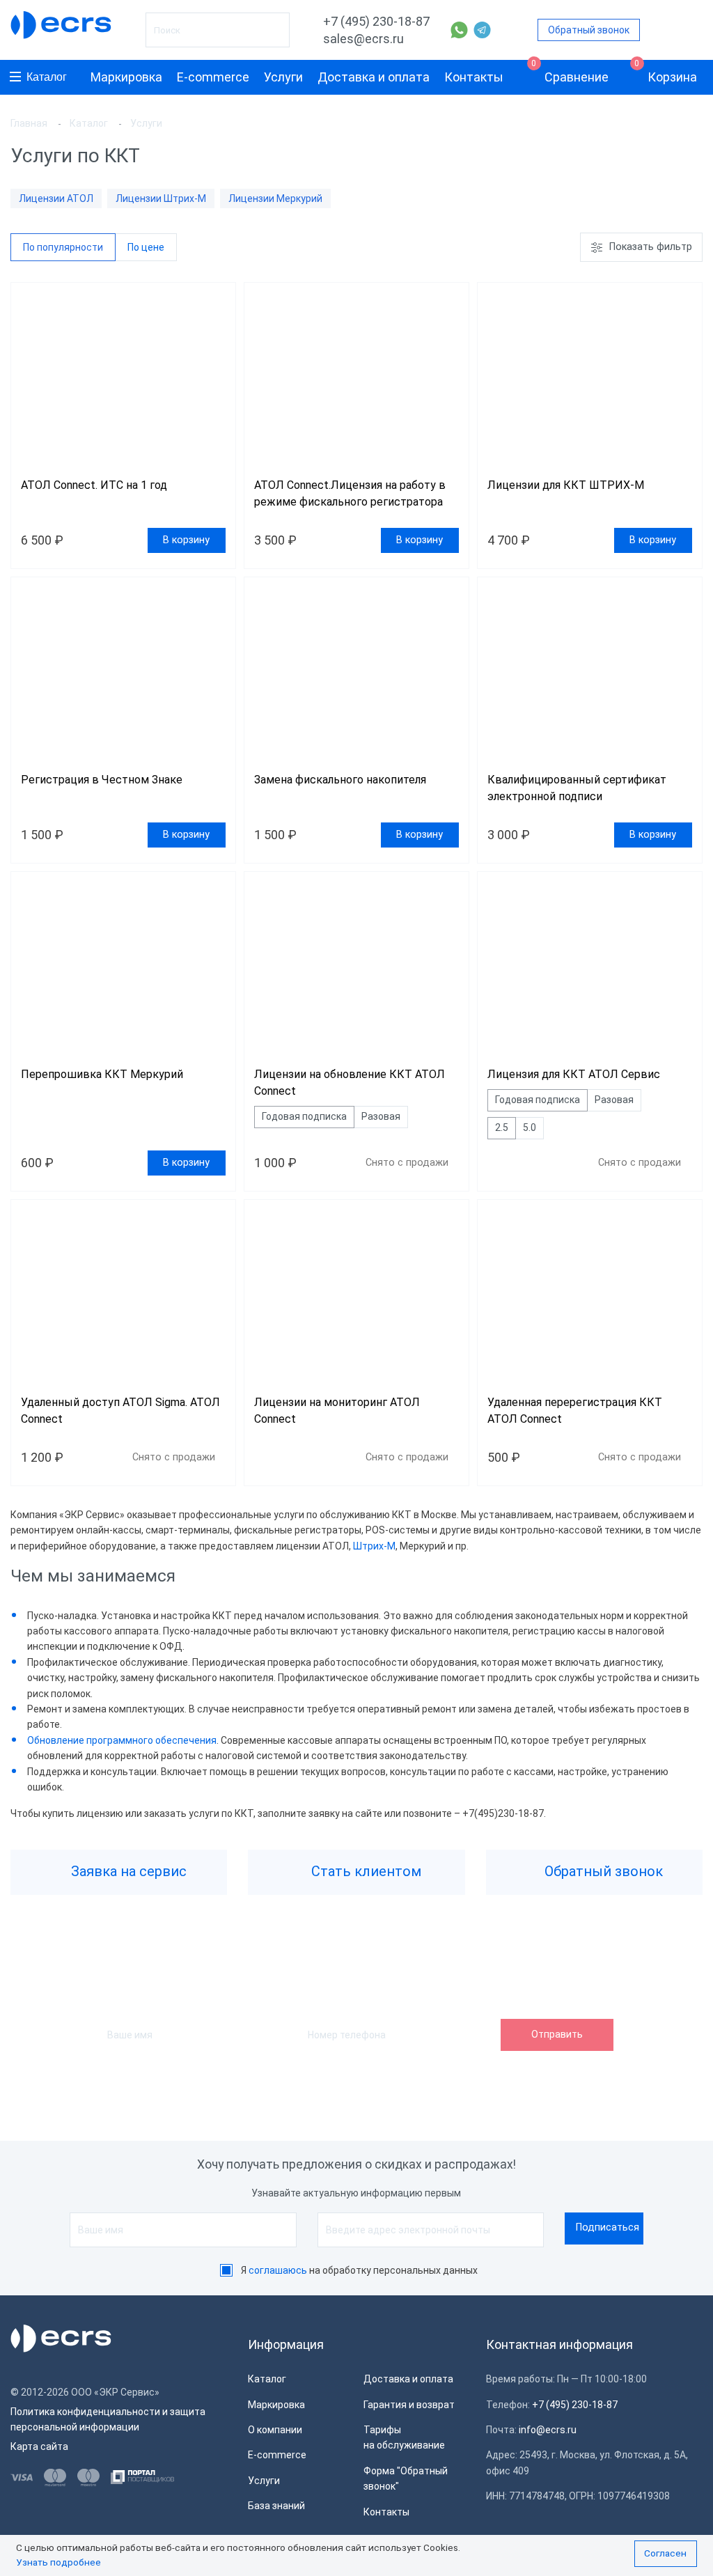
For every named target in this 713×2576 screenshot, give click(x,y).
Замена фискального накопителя (340, 780)
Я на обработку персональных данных (359, 2270)
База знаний (276, 2506)
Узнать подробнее (58, 2562)
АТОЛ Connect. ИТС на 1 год (94, 485)
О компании (275, 2430)
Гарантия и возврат (409, 2405)
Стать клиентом (365, 1871)
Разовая (381, 1116)
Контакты (474, 77)
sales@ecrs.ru (363, 39)
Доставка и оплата (374, 77)
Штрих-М (374, 1546)
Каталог (47, 77)
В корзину (186, 540)
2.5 (502, 1127)
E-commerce (213, 77)
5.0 (530, 1127)
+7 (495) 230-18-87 (376, 21)
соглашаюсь (278, 2270)
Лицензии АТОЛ (56, 198)
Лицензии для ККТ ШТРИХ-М (566, 485)
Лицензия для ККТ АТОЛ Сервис (574, 1074)
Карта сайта (39, 2446)
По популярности (63, 247)
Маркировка (126, 77)
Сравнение (570, 72)
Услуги (283, 77)
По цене (146, 247)
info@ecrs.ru (548, 2430)
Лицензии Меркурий (275, 198)
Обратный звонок (589, 30)
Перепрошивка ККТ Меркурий (102, 1074)
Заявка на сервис (127, 1871)
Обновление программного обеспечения (122, 1740)
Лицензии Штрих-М (161, 198)
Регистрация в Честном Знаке (102, 780)
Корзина (666, 72)
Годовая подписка (304, 1116)
